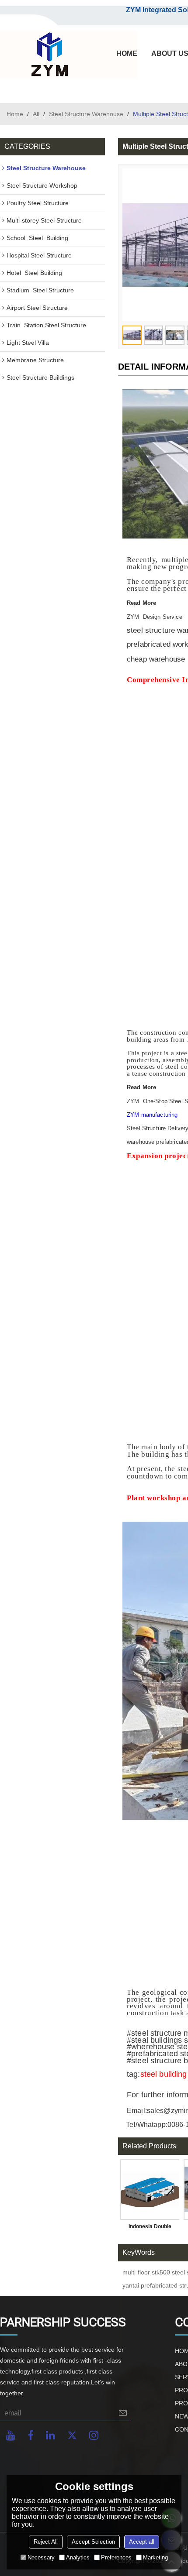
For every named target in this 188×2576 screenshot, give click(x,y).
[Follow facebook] (31, 2435)
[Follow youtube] (11, 2435)
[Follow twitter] (72, 2435)
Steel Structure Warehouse (86, 114)
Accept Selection (93, 2542)
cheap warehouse (156, 659)
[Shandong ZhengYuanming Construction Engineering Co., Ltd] (48, 55)
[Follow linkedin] (50, 2435)
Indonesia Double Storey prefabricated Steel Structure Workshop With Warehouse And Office (150, 2228)
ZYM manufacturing (152, 1115)
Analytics (78, 2557)
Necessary (41, 2557)
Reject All (46, 2542)
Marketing (155, 2557)
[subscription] (123, 2413)
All (36, 114)
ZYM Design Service (155, 617)
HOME (127, 53)
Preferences (116, 2557)
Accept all (142, 2542)
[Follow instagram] (94, 2435)
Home (15, 114)
